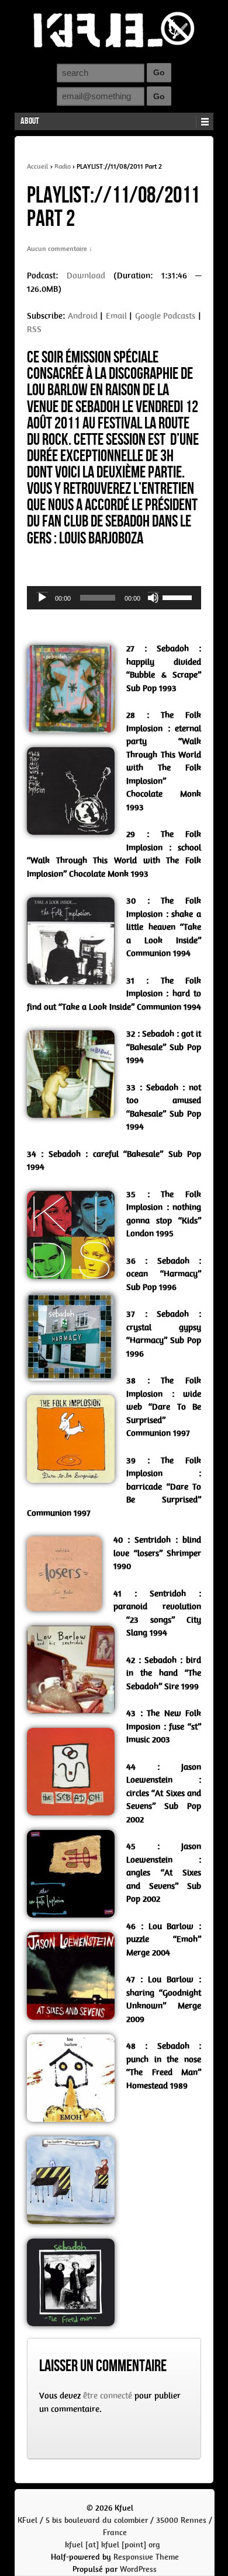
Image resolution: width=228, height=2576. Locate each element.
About (30, 121)
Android (83, 316)
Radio (63, 166)
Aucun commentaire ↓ (60, 249)
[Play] (42, 598)
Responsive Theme (146, 2557)
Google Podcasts (165, 316)
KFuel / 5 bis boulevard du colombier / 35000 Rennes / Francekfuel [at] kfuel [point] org (115, 2533)
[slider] (179, 597)
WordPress (138, 2569)
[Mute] (153, 598)
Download (86, 276)
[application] (114, 598)
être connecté (108, 2396)
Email (116, 316)
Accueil (38, 166)
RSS (34, 329)
